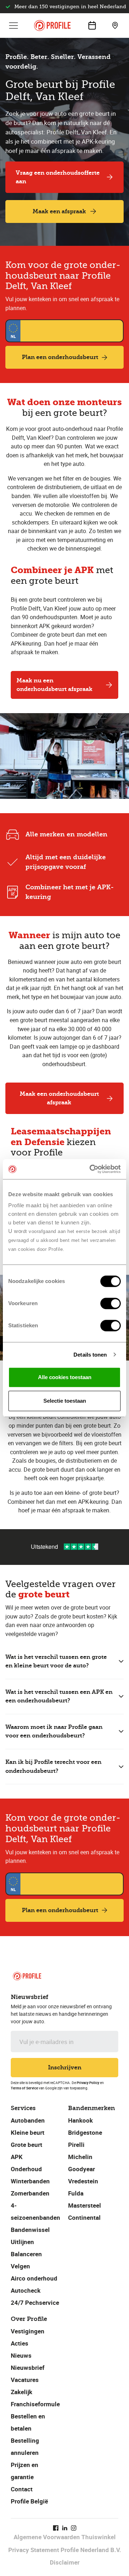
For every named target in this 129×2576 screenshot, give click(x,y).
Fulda (76, 2193)
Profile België (29, 2501)
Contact (22, 2489)
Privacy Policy (88, 2083)
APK (17, 2157)
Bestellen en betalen (28, 2422)
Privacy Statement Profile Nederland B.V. (65, 2550)
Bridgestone (85, 2132)
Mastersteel (85, 2205)
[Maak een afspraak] (92, 25)
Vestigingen (28, 2331)
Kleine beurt (28, 2132)
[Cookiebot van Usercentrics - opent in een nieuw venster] (91, 1169)
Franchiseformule (35, 2404)
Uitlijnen (22, 2242)
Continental (84, 2217)
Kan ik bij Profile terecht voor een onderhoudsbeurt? (53, 1766)
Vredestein (83, 2181)
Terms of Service (24, 2088)
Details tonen (90, 1355)
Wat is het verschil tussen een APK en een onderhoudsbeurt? (59, 1696)
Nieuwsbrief (28, 2368)
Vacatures (25, 2380)
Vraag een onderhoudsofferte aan (58, 177)
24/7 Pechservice (35, 2303)
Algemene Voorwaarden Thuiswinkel (65, 2537)
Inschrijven (65, 2067)
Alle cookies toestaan (65, 1377)
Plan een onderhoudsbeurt (60, 357)
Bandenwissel (30, 2230)
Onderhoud (26, 2169)
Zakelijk (21, 2392)
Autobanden (28, 2120)
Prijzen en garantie (25, 2471)
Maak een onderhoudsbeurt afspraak (59, 1098)
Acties (20, 2343)
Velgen (20, 2266)
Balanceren (26, 2254)
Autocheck (26, 2290)
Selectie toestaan (65, 1401)
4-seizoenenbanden (35, 2211)
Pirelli (76, 2145)
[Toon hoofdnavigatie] (14, 25)
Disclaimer (65, 2562)
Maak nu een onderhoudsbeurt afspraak (54, 685)
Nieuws (21, 2355)
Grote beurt (27, 2145)
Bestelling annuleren (25, 2446)
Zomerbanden (30, 2193)
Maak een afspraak (59, 211)
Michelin (80, 2157)
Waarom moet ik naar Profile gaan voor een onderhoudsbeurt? (54, 1731)
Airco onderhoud (34, 2278)
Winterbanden (30, 2181)
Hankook (80, 2120)
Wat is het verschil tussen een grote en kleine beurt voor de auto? (56, 1661)
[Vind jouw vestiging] (115, 25)
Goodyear (82, 2169)
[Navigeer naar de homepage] (52, 26)
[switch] (111, 1303)
